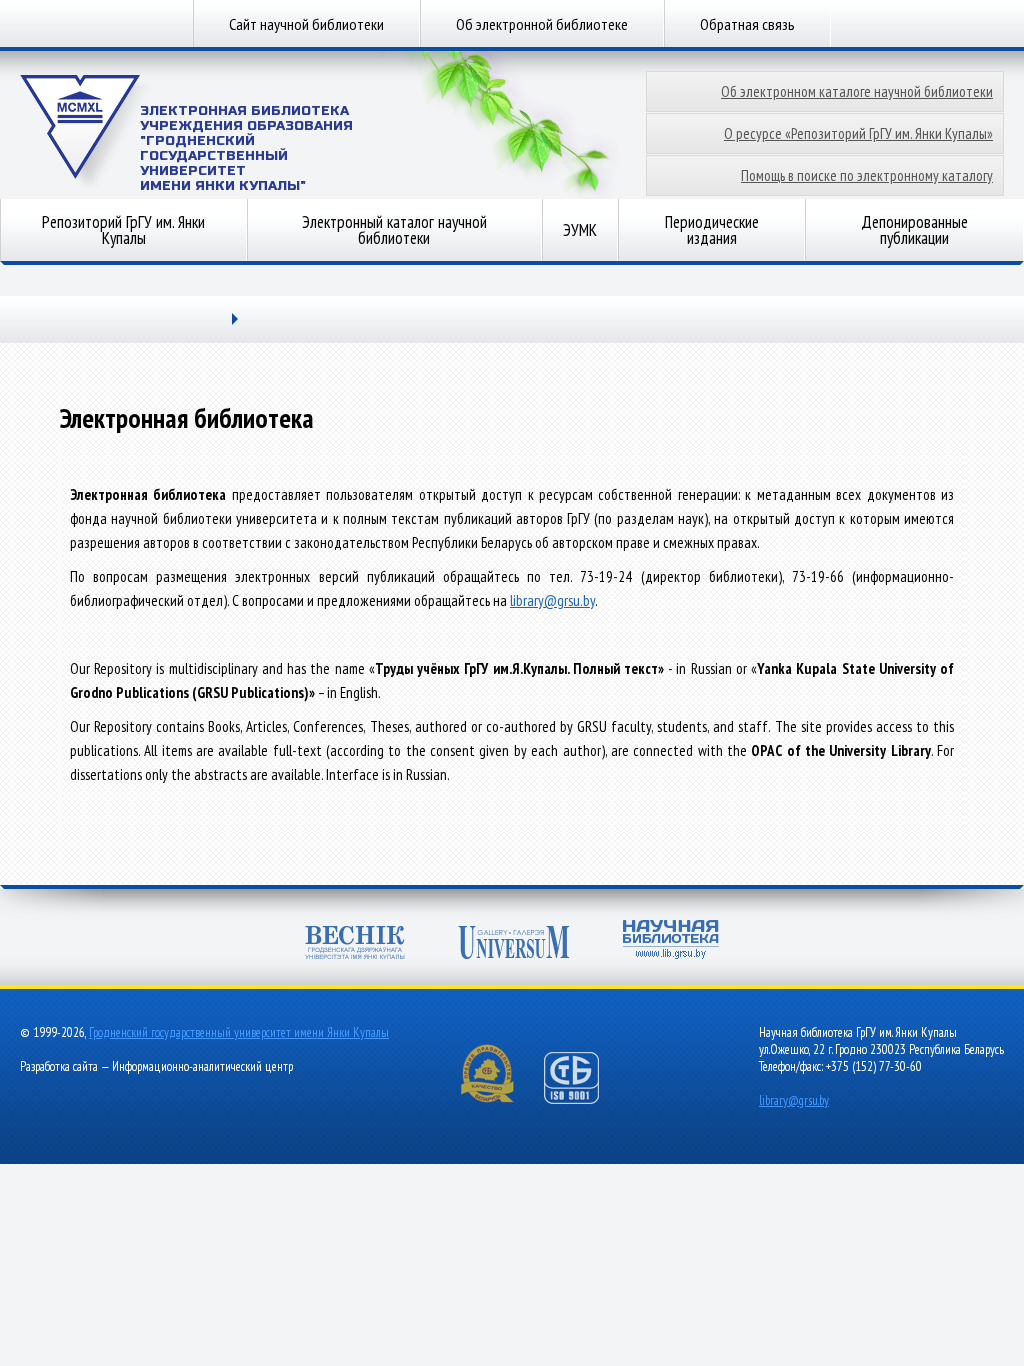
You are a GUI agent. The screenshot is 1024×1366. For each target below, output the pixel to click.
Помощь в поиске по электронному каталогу (867, 175)
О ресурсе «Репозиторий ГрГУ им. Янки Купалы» (858, 133)
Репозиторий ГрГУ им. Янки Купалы (123, 230)
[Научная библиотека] (671, 941)
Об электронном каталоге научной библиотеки (857, 91)
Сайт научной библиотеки (306, 24)
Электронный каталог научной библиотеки (394, 230)
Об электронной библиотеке (542, 24)
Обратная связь (747, 24)
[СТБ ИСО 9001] (584, 1099)
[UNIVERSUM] (514, 944)
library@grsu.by (552, 600)
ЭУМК (580, 230)
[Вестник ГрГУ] (355, 944)
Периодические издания (712, 230)
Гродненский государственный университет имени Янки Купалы (239, 1032)
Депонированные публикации (914, 230)
